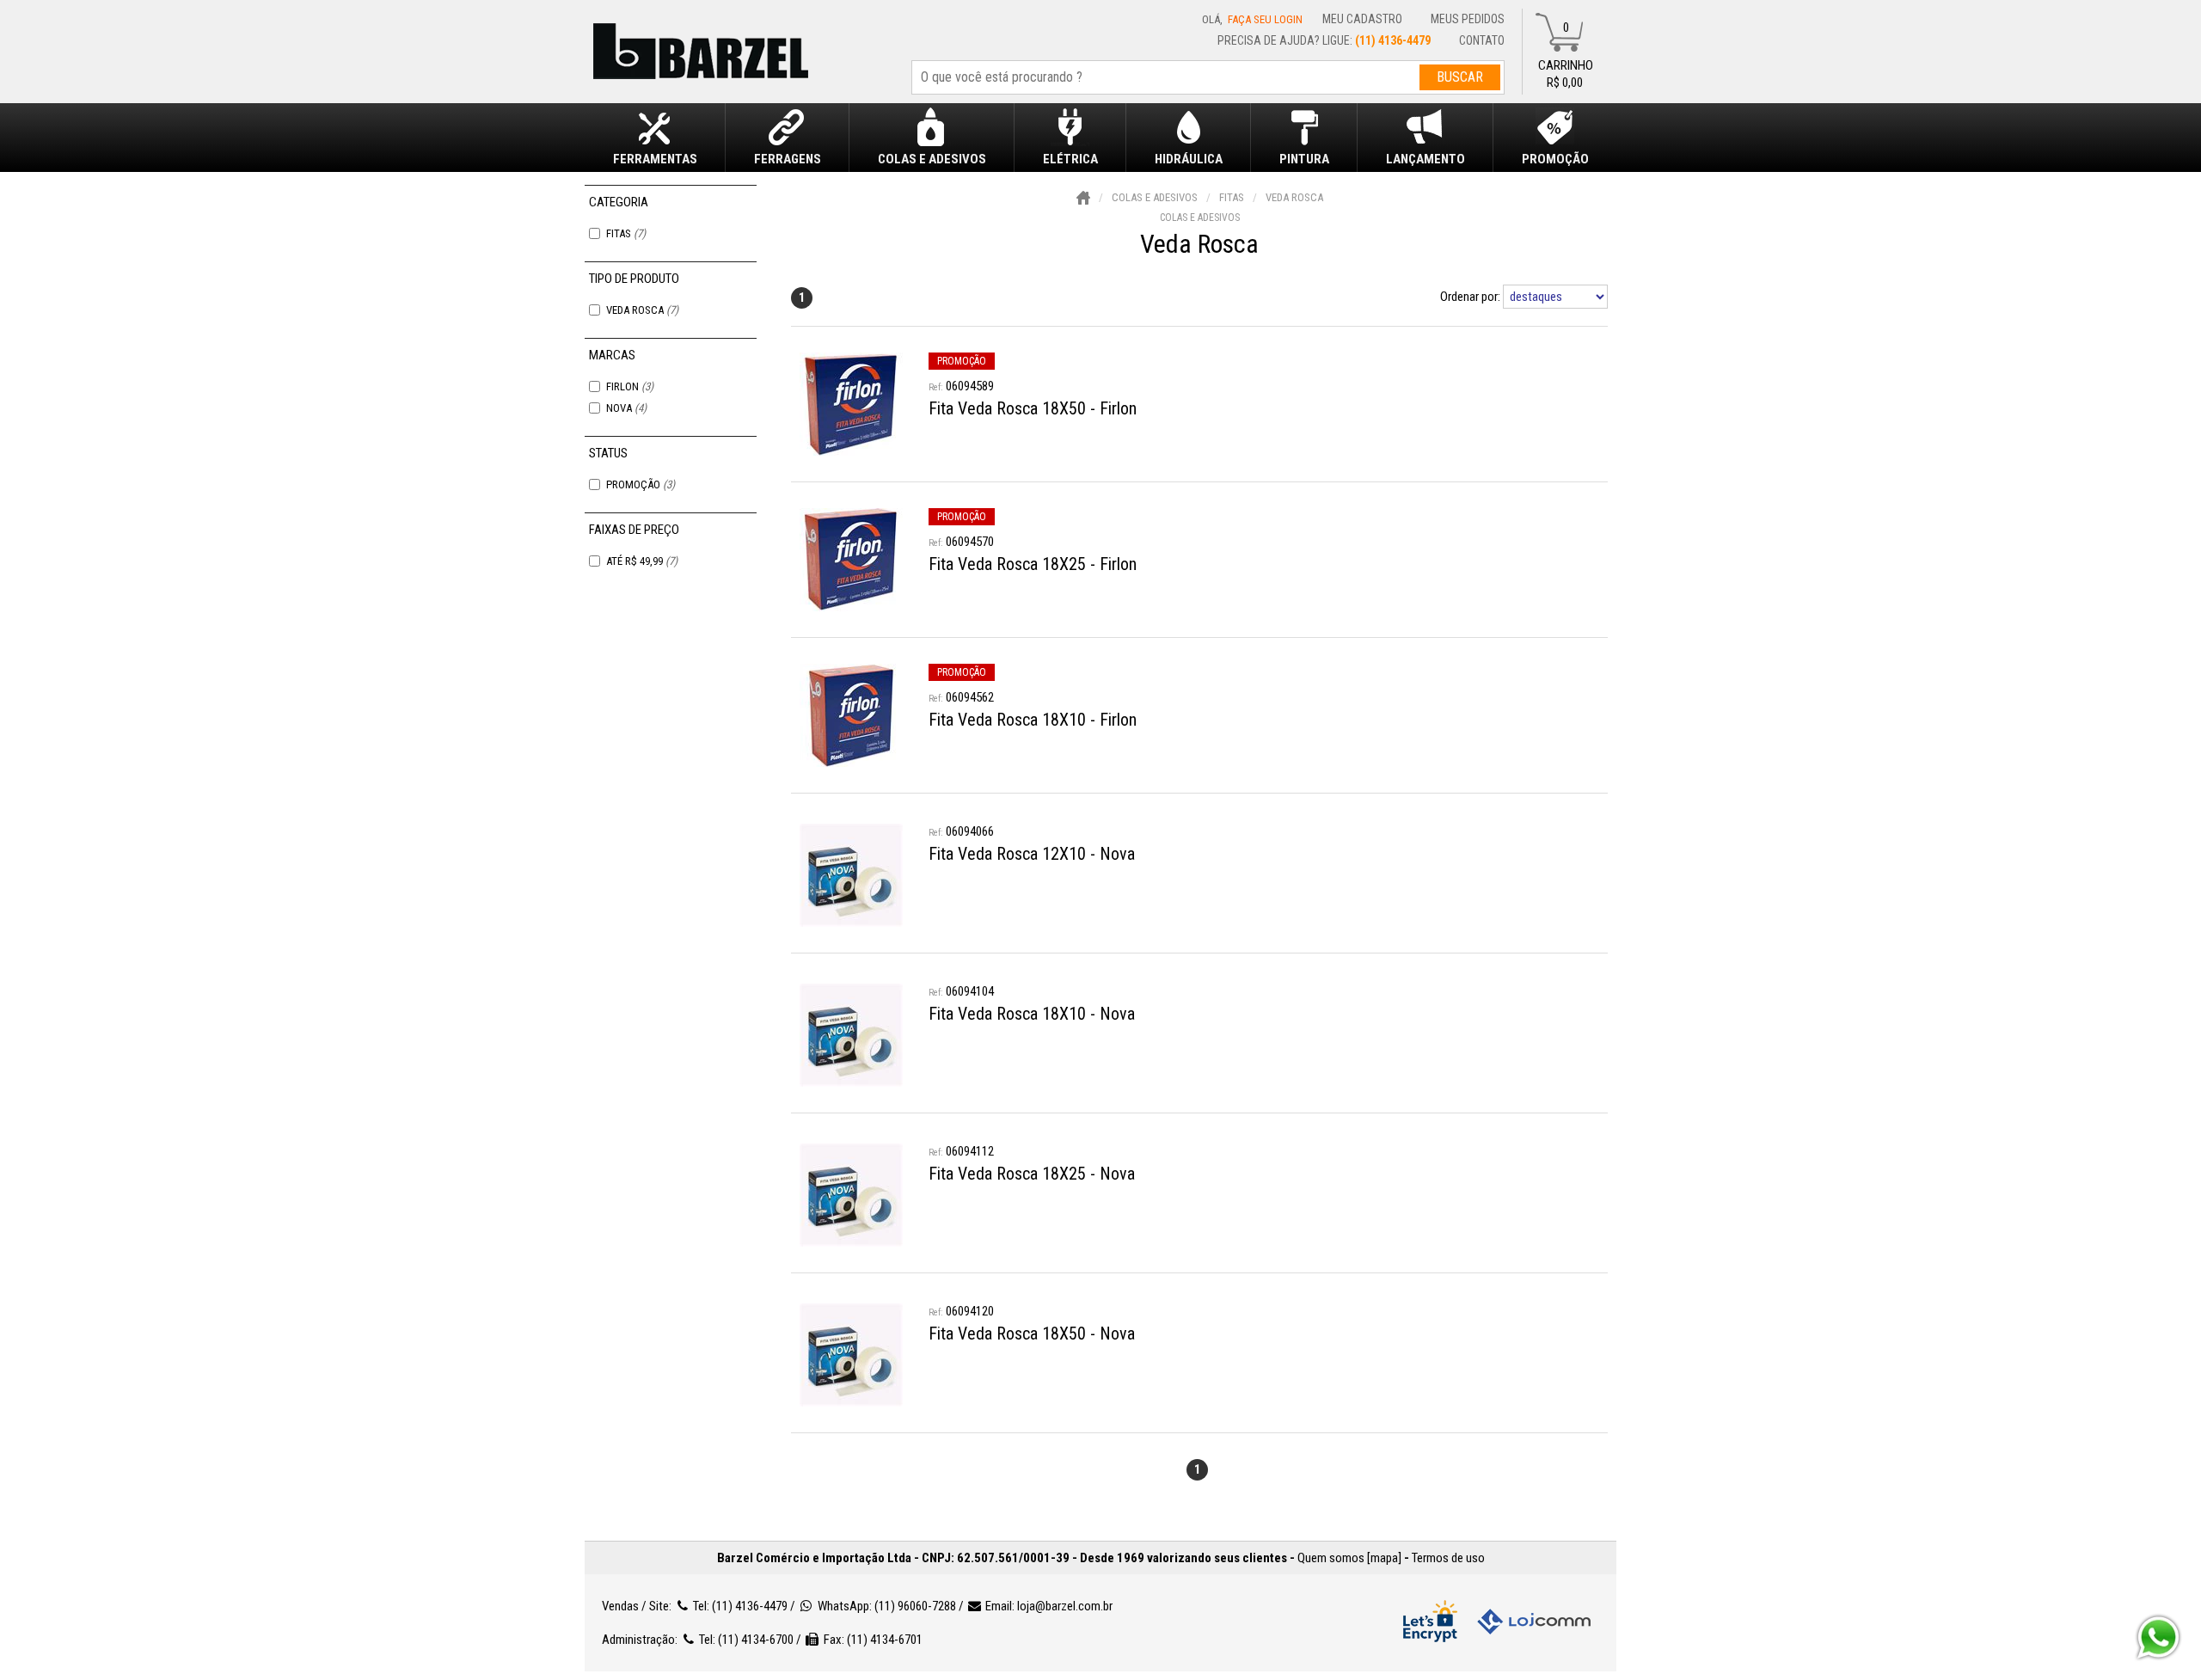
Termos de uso (1448, 1558)
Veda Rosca (642, 310)
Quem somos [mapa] (1349, 1558)
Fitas (626, 233)
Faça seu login (1265, 19)
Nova (626, 408)
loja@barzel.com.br (1065, 1606)
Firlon (630, 386)
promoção (962, 361)
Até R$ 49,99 (642, 561)
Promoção (641, 484)
